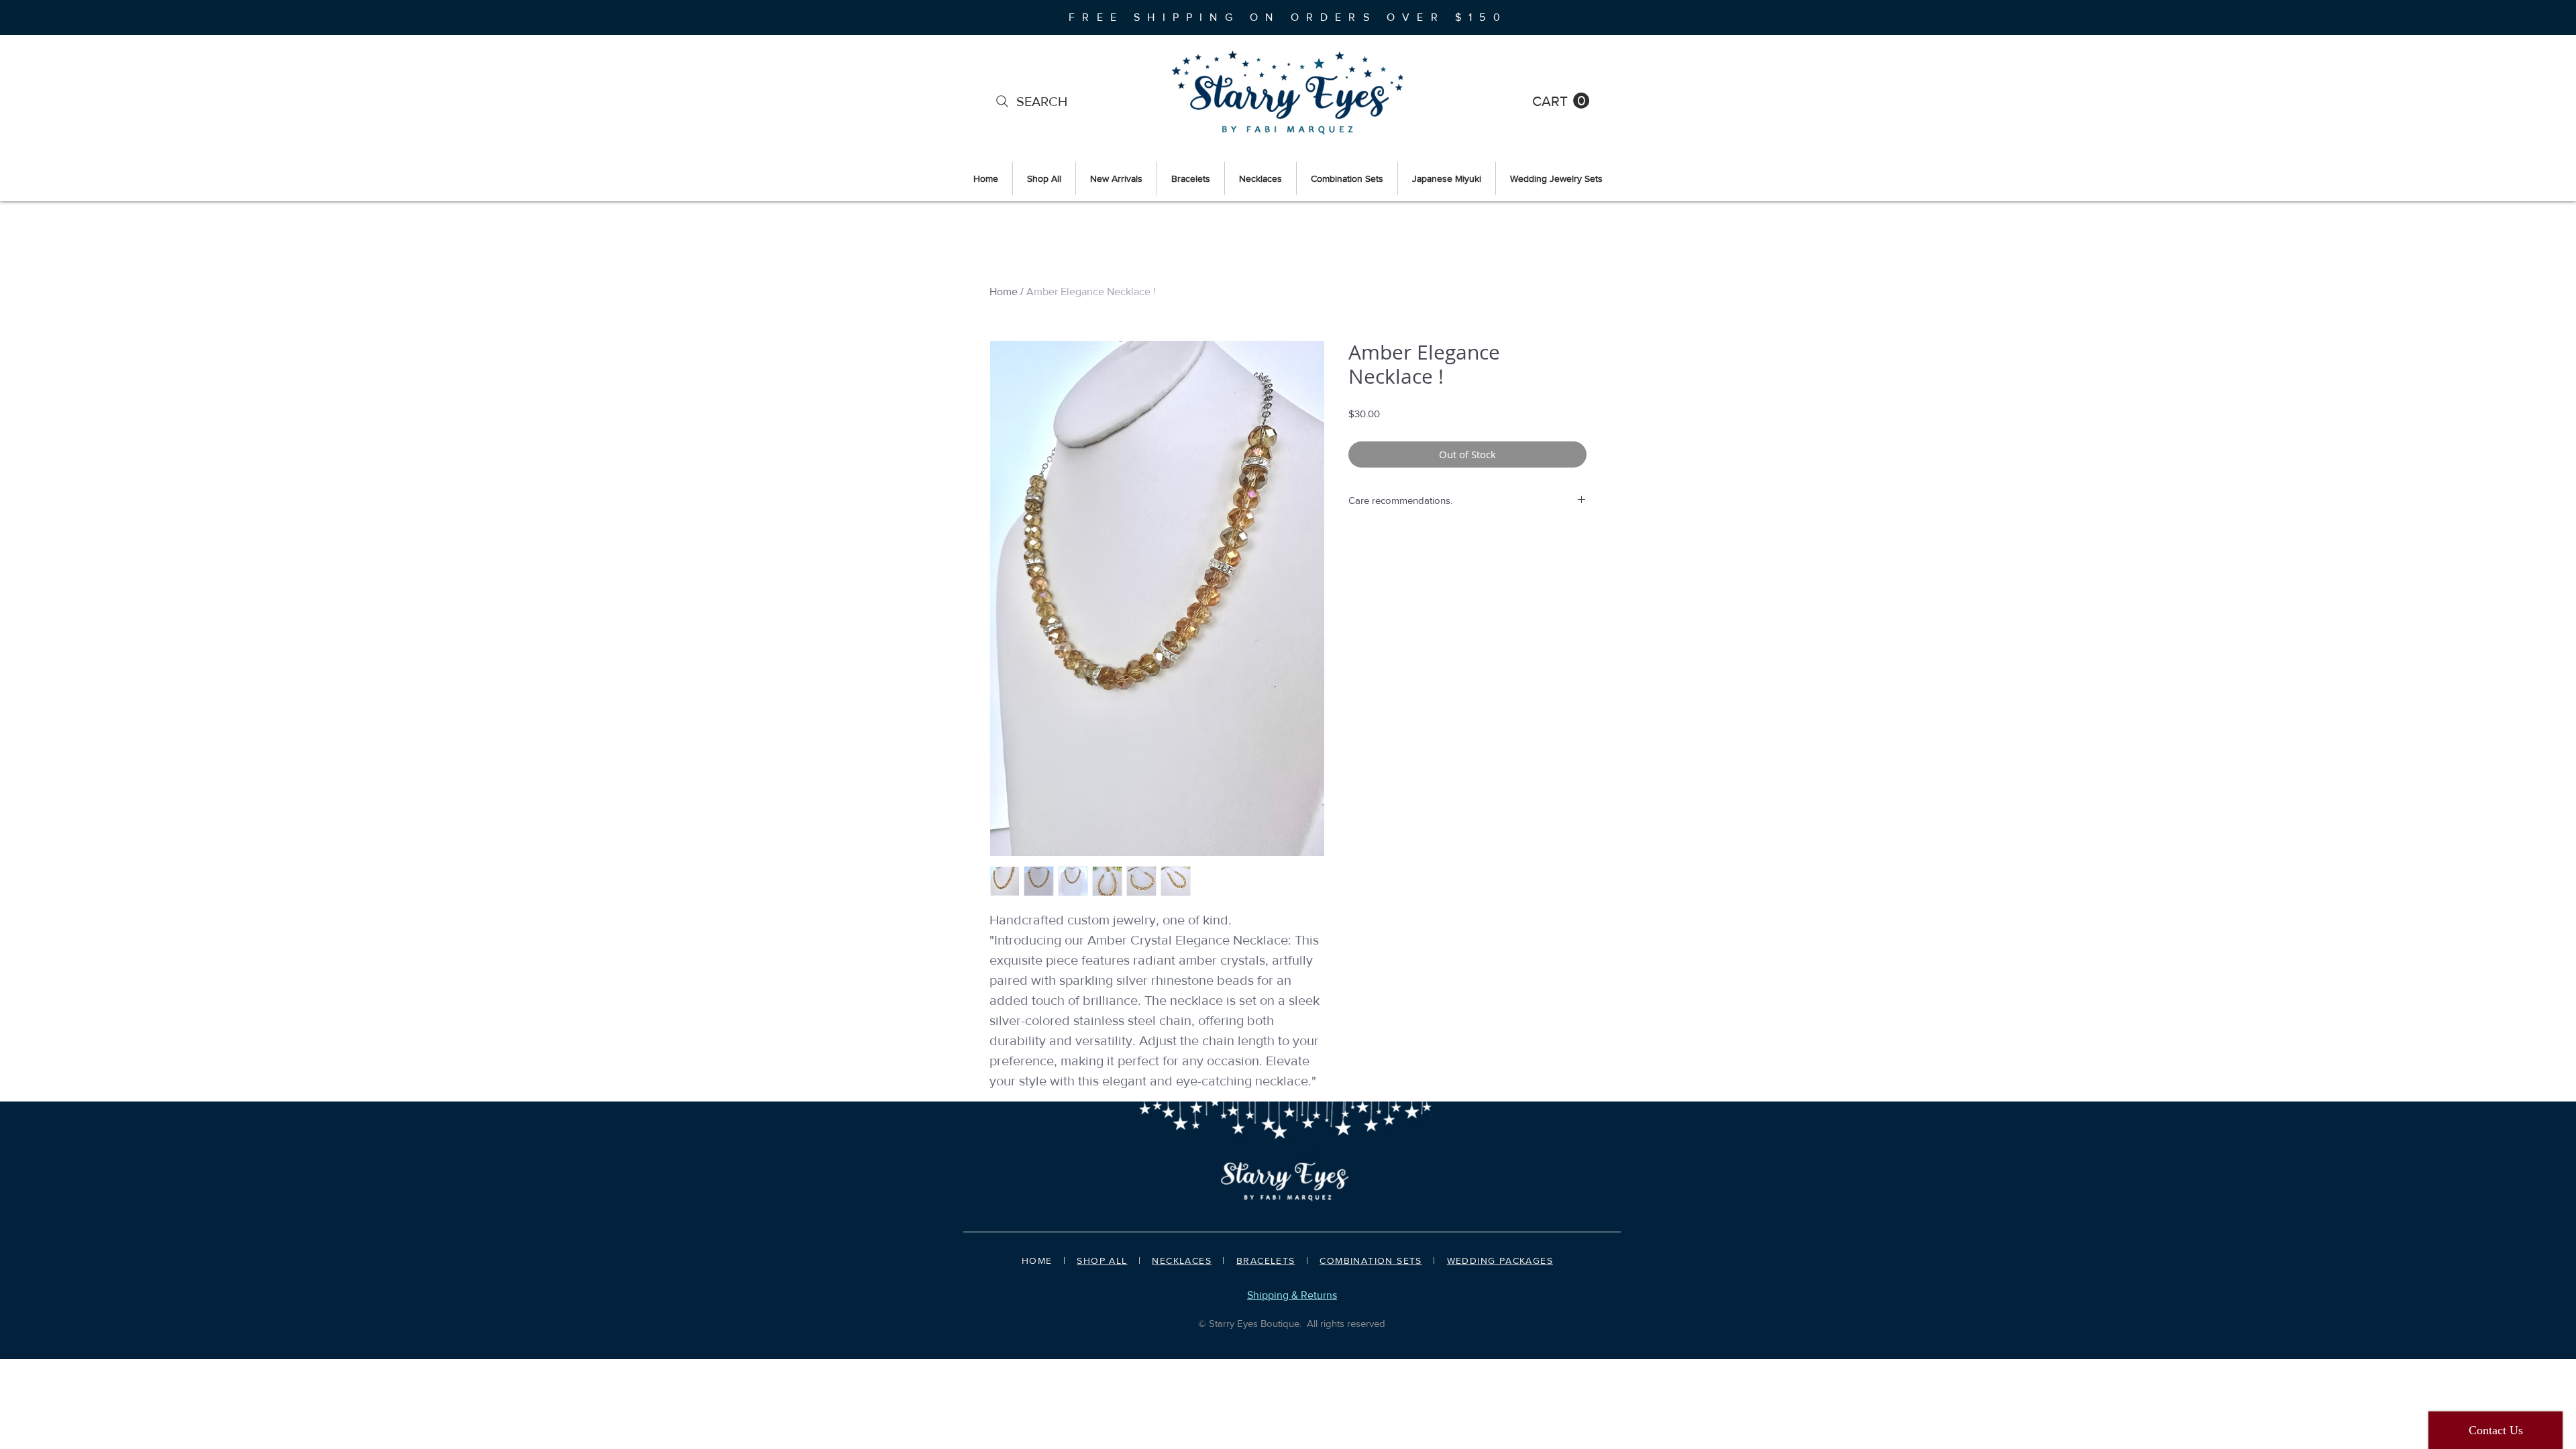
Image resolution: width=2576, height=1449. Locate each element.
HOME (1037, 1260)
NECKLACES (1182, 1260)
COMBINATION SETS (1371, 1260)
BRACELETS (1266, 1260)
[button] (1561, 101)
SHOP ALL (1102, 1260)
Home (1004, 291)
